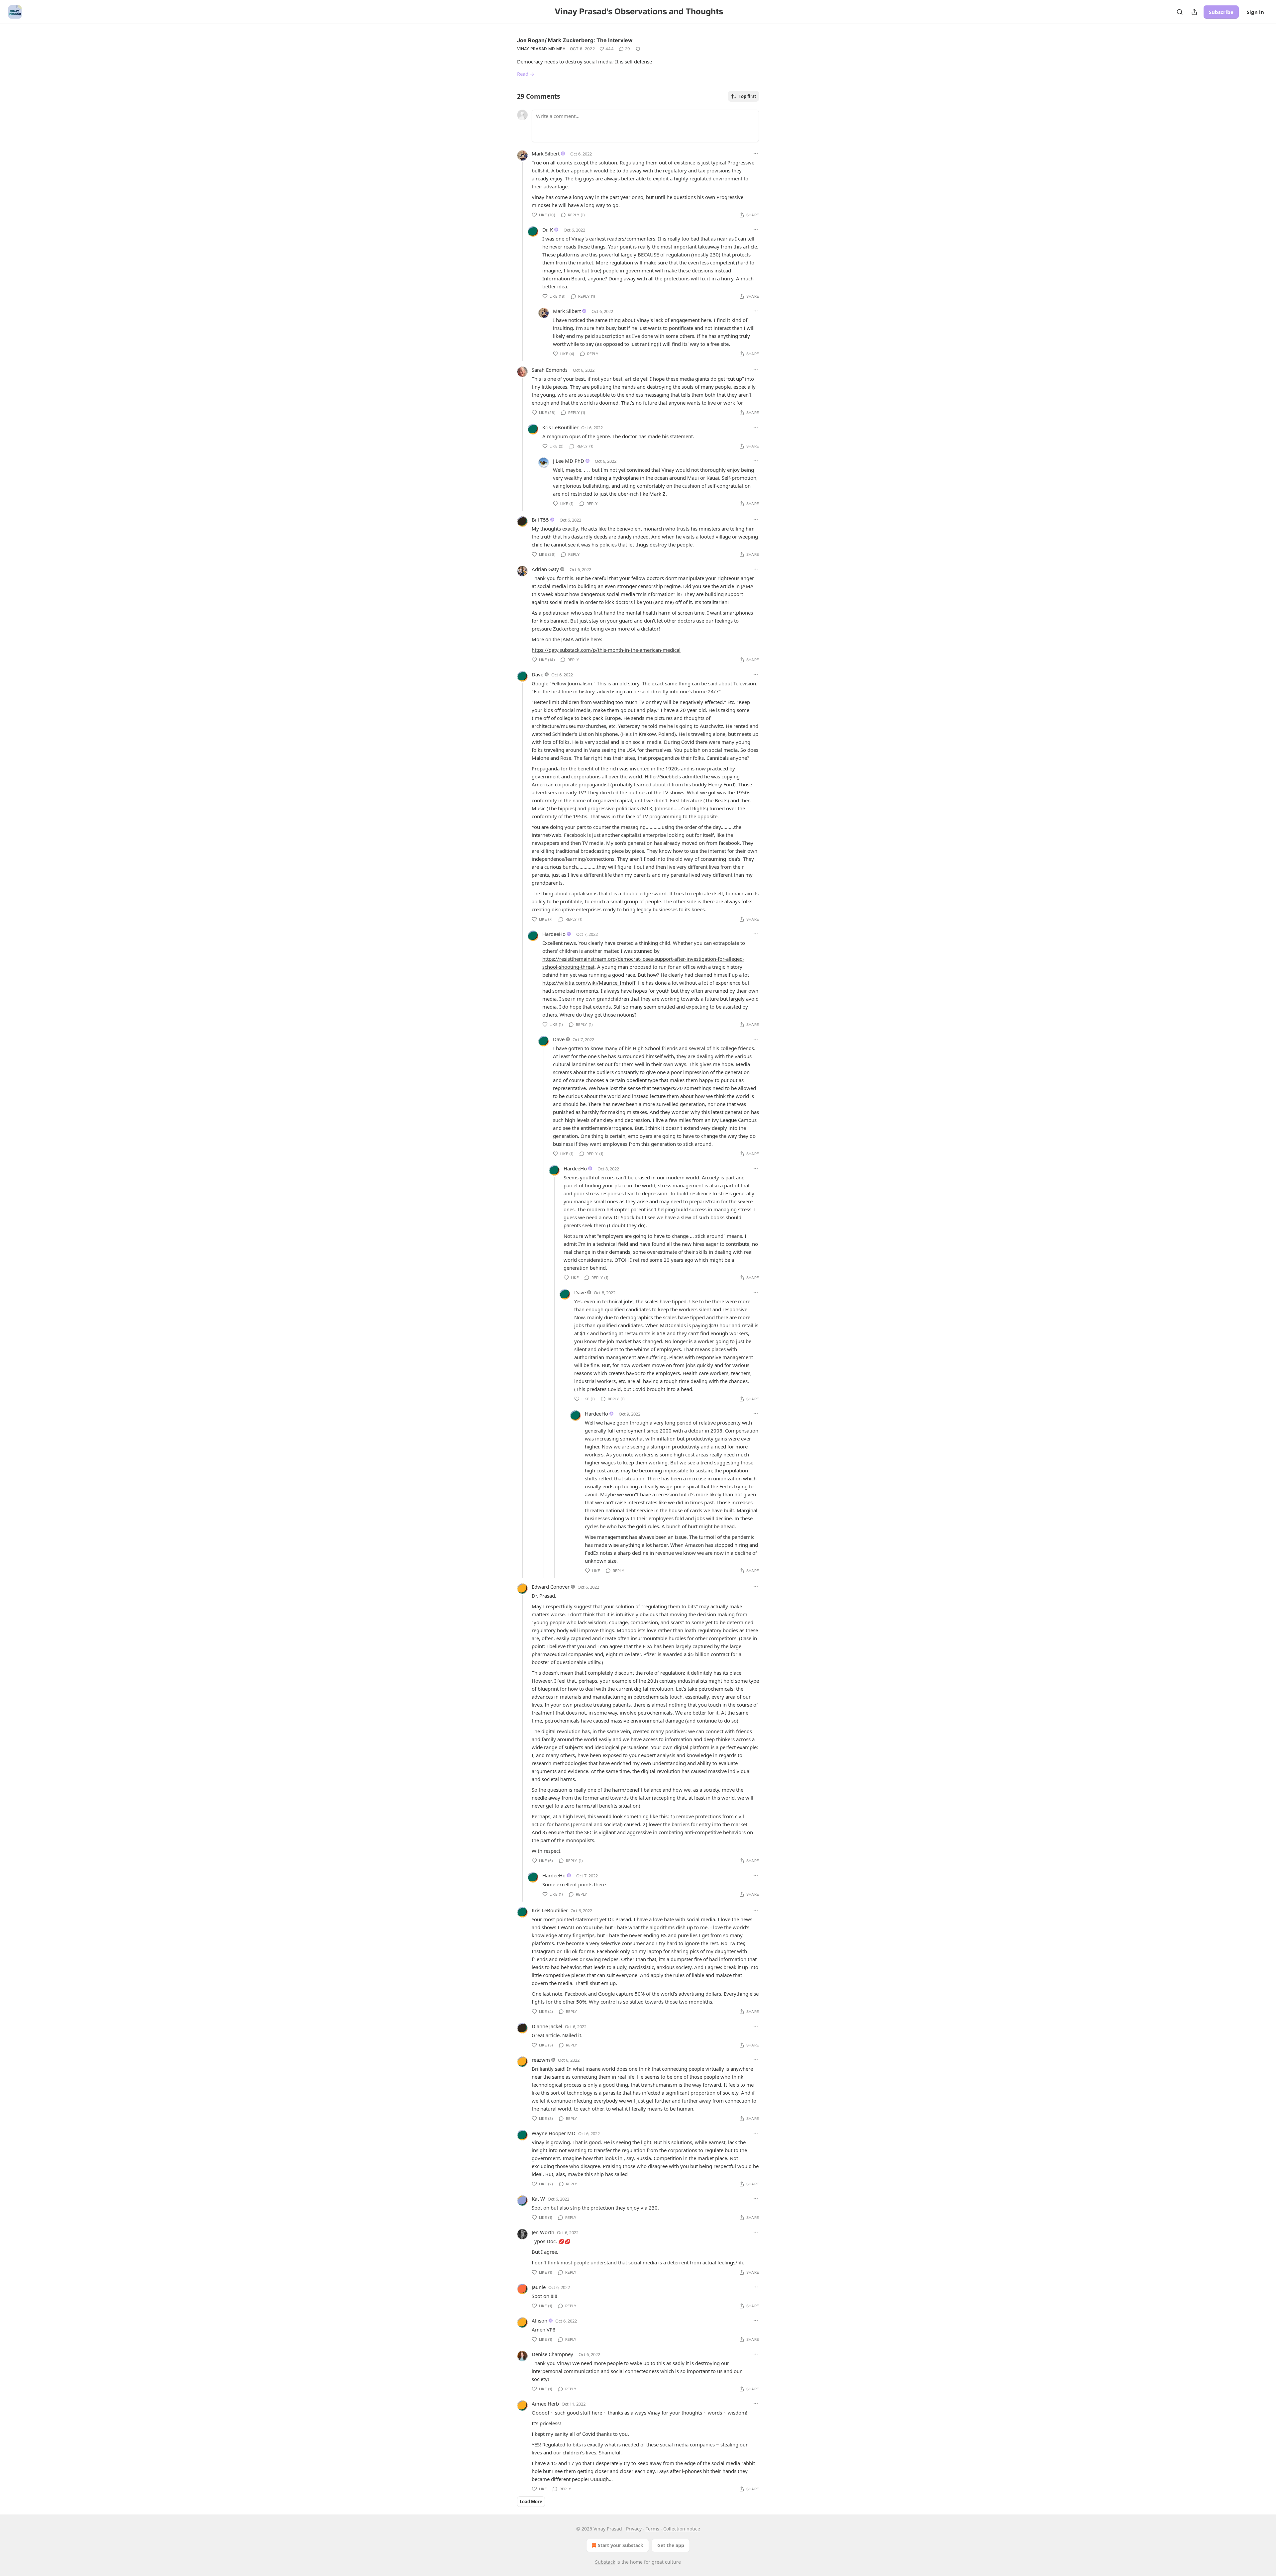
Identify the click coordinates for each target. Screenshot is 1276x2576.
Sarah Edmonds (550, 370)
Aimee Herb (545, 2404)
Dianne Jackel (547, 2026)
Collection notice (682, 2529)
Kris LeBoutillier (560, 427)
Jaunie (539, 2287)
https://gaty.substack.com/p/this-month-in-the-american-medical (606, 650)
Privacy (634, 2529)
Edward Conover (551, 1587)
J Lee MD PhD (569, 461)
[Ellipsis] (756, 153)
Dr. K (548, 230)
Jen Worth (543, 2232)
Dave (537, 674)
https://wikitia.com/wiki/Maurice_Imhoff (589, 983)
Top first (747, 96)
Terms (652, 2529)
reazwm (541, 2060)
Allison (539, 2321)
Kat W (538, 2199)
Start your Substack (621, 2545)
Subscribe (1221, 12)
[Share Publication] (1194, 12)
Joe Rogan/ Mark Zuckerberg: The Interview (575, 40)
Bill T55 (540, 520)
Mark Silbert (546, 153)
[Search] (1180, 12)
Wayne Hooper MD (554, 2133)
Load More (531, 2502)
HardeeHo (554, 934)
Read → (526, 74)
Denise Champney (552, 2354)
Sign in (1255, 12)
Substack (605, 2562)
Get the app (671, 2545)
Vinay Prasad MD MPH (541, 49)
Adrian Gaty (545, 569)
